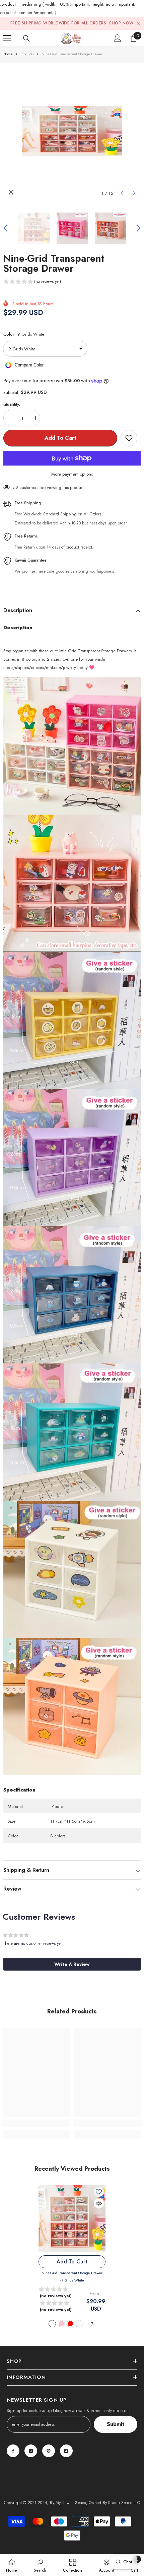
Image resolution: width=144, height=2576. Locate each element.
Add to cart (60, 438)
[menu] (7, 38)
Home (8, 54)
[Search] (26, 38)
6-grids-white (79, 2324)
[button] (122, 193)
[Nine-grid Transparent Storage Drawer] (72, 2219)
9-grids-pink (61, 2324)
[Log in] (118, 38)
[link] (37, 2123)
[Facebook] (13, 2451)
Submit (116, 2424)
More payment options (72, 474)
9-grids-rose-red (70, 2324)
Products (27, 54)
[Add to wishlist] (129, 438)
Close (138, 23)
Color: (24, 334)
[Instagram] (31, 2451)
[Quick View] (99, 2204)
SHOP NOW (121, 23)
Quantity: (12, 404)
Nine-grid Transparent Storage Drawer (72, 2276)
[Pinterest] (49, 2451)
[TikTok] (66, 2451)
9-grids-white (52, 2324)
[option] (72, 131)
